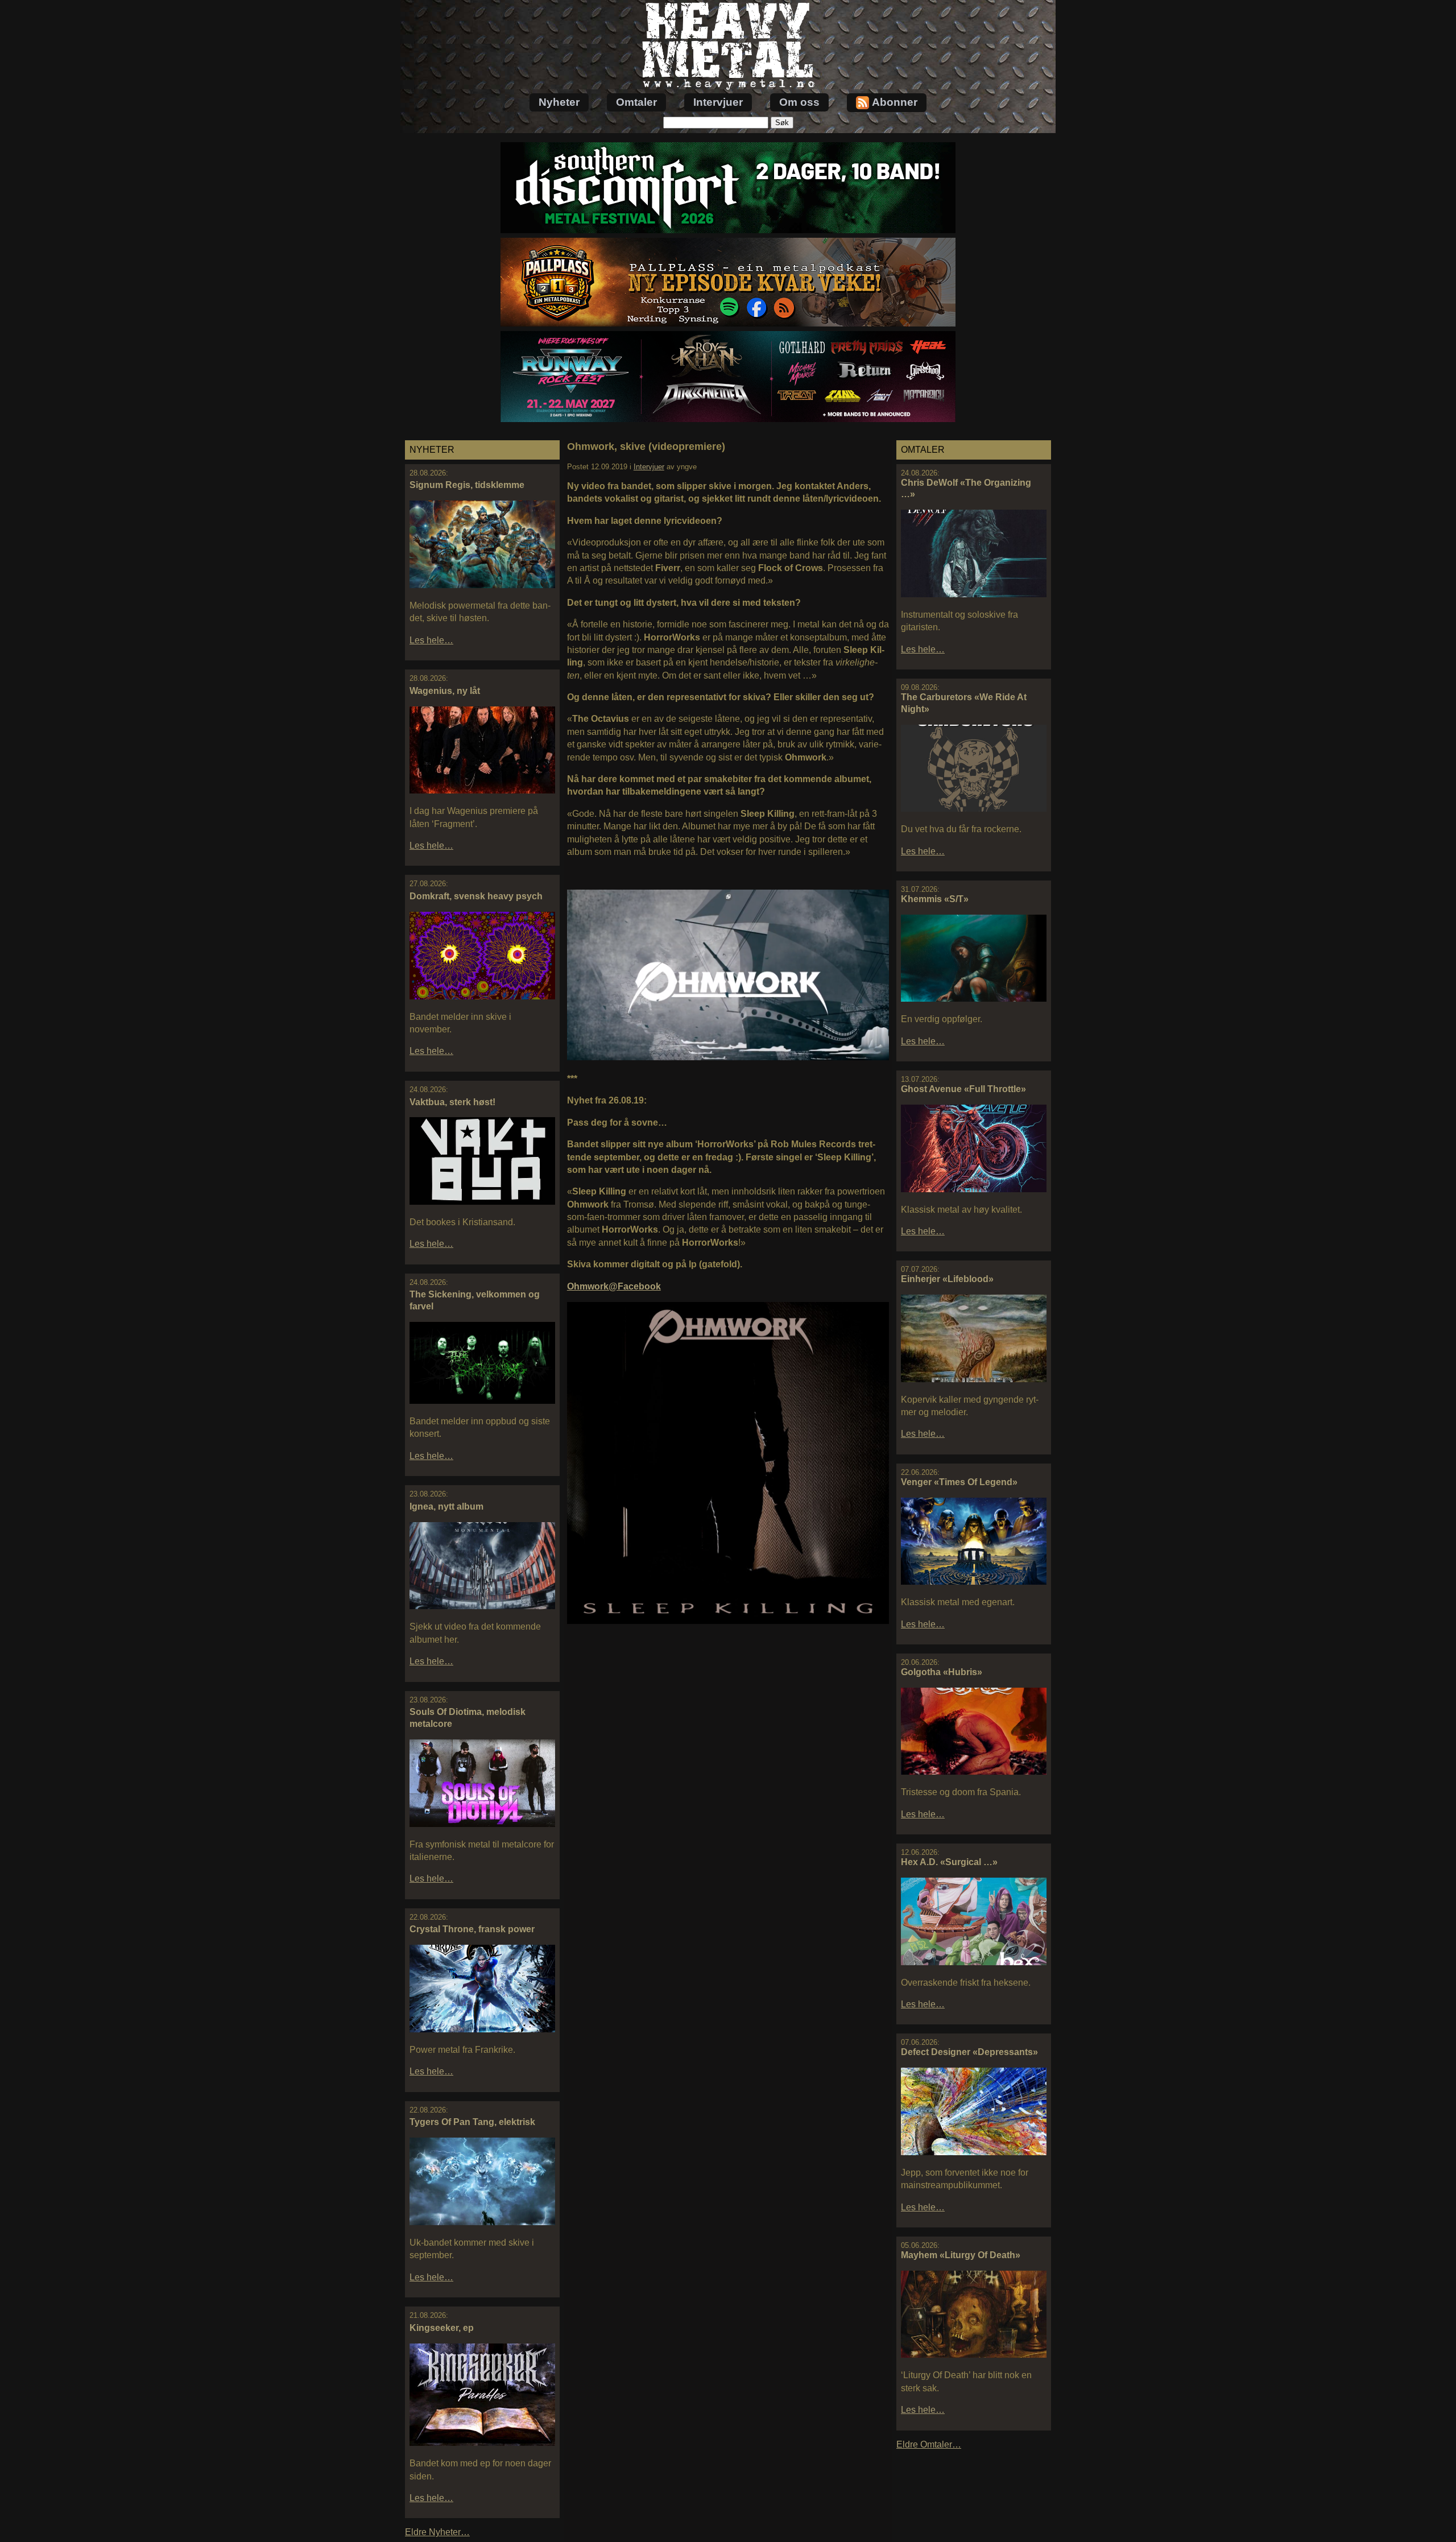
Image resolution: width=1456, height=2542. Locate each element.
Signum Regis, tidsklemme (467, 485)
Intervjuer (718, 102)
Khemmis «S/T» (935, 899)
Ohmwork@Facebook (614, 1286)
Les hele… (431, 640)
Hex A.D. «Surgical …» (949, 1862)
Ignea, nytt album (446, 1506)
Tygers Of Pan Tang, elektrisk (472, 2122)
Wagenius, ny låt (445, 691)
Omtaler (636, 102)
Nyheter (559, 102)
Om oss (799, 102)
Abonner (895, 102)
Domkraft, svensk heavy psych (476, 896)
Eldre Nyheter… (437, 2532)
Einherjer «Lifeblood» (947, 1279)
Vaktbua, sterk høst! (452, 1102)
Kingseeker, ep (442, 2328)
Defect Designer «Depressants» (969, 2052)
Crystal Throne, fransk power (472, 1929)
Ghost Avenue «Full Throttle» (963, 1089)
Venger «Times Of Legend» (959, 1482)
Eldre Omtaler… (929, 2444)
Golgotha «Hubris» (942, 1672)
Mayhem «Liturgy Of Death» (961, 2255)
